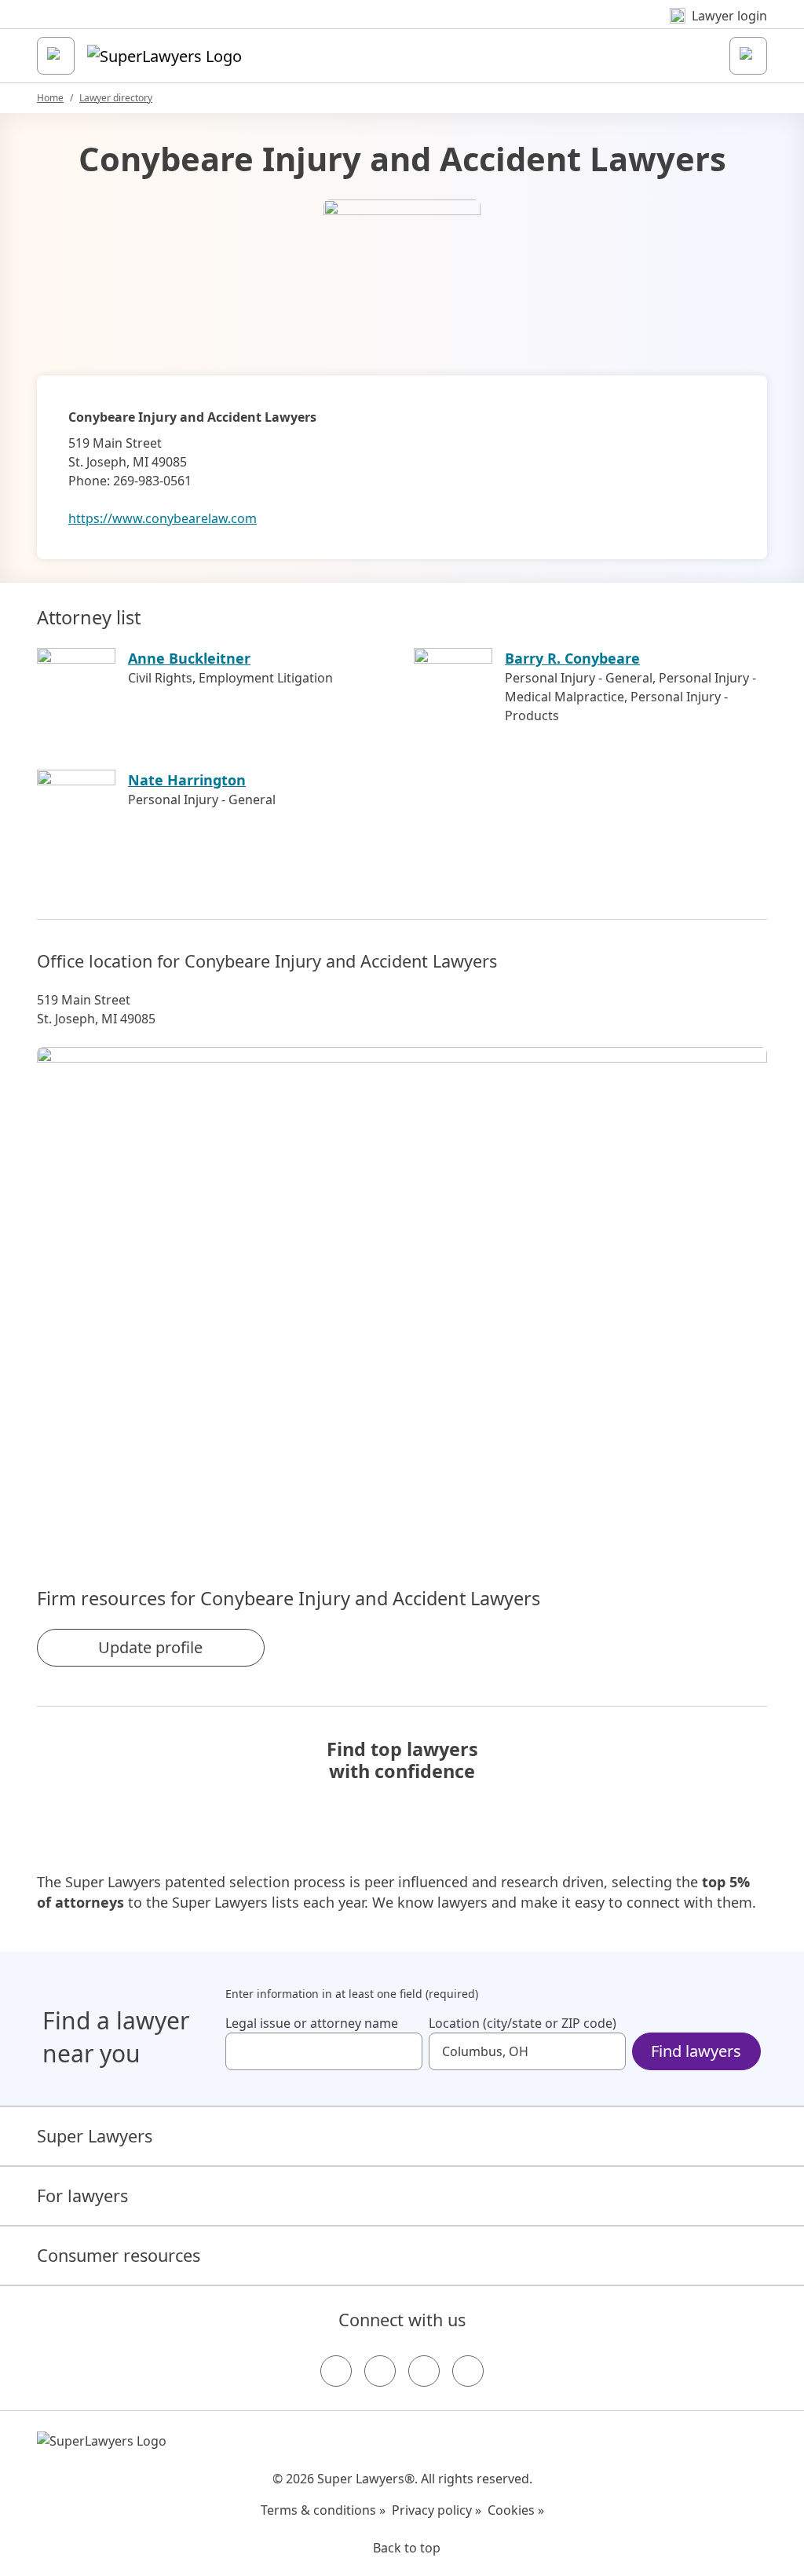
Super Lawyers (95, 2136)
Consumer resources (119, 2255)
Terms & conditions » (323, 2510)
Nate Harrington (187, 780)
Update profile (150, 1647)
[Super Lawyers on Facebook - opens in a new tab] (336, 2371)
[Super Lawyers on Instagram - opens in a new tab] (380, 2371)
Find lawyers (696, 2051)
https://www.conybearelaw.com (163, 518)
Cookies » (516, 2510)
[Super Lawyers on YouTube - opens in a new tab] (424, 2371)
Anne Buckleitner (189, 658)
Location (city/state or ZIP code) (523, 2023)
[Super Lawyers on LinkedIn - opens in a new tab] (468, 2371)
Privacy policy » (437, 2510)
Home (50, 98)
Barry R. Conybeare (572, 658)
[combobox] (324, 2051)
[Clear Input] (404, 2051)
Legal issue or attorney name (312, 2023)
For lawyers (82, 2195)
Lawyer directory (116, 98)
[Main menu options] (56, 56)
